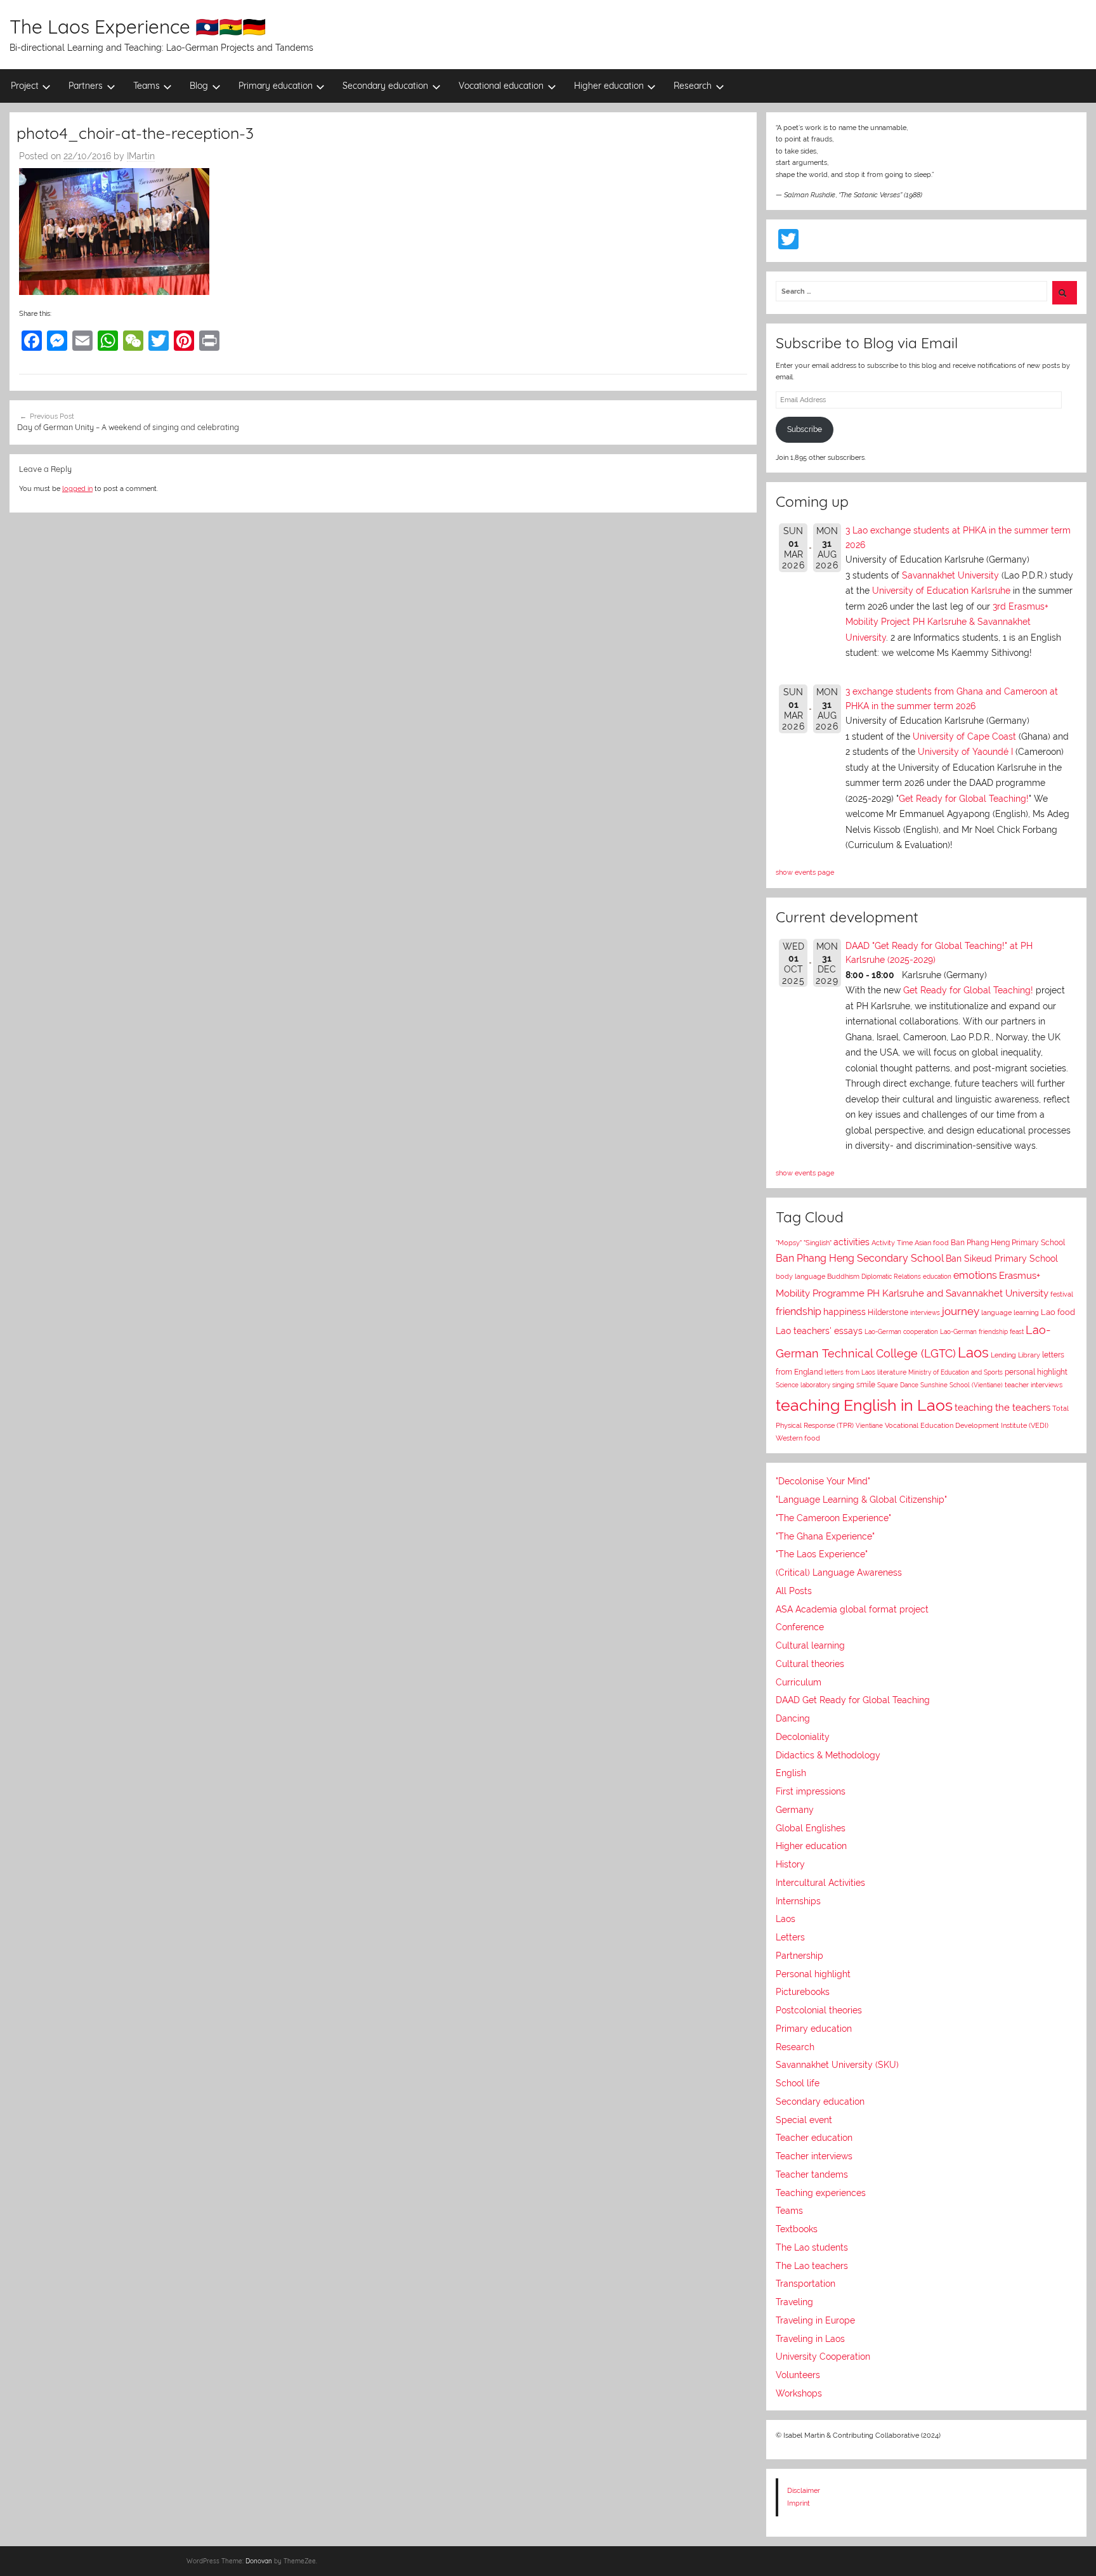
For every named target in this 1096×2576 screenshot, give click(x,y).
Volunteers (798, 2375)
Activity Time (892, 1243)
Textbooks (797, 2229)
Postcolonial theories (819, 2010)
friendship (799, 1311)
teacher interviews (1034, 1385)
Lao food (1058, 1312)
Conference (800, 1627)
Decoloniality (803, 1737)
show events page (805, 872)
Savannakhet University (950, 575)
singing (843, 1385)
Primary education (276, 86)
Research (693, 86)
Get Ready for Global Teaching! (964, 799)
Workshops (799, 2393)
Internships (798, 1901)
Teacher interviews (814, 2156)
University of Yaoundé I (965, 752)
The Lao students (812, 2247)
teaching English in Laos (864, 1405)
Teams (147, 86)
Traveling (794, 2302)
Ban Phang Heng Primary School (1008, 1243)
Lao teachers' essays (819, 1331)
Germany (795, 1810)
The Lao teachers (812, 2266)
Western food (798, 1438)
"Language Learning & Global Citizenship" (861, 1500)
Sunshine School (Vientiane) (962, 1385)
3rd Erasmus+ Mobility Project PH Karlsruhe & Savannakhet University (947, 622)
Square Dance (898, 1385)
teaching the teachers (1002, 1407)
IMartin (141, 156)
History (790, 1864)
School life (798, 2083)
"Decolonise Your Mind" (823, 1481)
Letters (790, 1937)
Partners (86, 86)
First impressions (811, 1791)
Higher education (609, 86)
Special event (804, 2120)
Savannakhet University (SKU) (837, 2065)
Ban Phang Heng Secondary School (860, 1258)
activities (851, 1242)
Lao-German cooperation (901, 1331)
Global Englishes (811, 1828)
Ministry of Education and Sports (956, 1372)
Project (25, 86)
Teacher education (814, 2138)
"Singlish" (818, 1243)
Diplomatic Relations (891, 1276)
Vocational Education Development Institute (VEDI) (967, 1425)
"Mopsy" (789, 1243)
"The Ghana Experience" (825, 1536)
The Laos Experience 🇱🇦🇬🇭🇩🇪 (138, 27)
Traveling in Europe (815, 2320)
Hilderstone (888, 1312)
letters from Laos (850, 1372)
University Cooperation (823, 2357)
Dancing (793, 1718)
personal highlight (1036, 1372)
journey (961, 1311)
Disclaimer (804, 2490)
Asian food (932, 1243)
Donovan (259, 2561)
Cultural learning (810, 1645)
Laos (973, 1352)
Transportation (806, 2284)
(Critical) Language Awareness (839, 1572)
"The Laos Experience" (822, 1554)
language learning (1010, 1313)
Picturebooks (803, 1992)
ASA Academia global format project (852, 1609)
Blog (199, 86)
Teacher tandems (812, 2174)
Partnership (799, 1956)
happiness (845, 1312)
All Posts (794, 1591)
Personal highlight (813, 1974)
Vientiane (869, 1425)
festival (1062, 1294)
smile (866, 1385)
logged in (77, 488)
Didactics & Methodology (828, 1755)
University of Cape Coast (964, 736)
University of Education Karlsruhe (941, 591)
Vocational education (501, 86)
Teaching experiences (821, 2193)
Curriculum (799, 1682)
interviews (925, 1312)
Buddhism (843, 1277)
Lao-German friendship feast (982, 1331)
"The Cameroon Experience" (833, 1518)
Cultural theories (810, 1664)
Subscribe (805, 429)
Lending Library (1015, 1355)
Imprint (799, 2503)
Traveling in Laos (810, 2339)
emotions (975, 1275)
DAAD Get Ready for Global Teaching (853, 1700)
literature (892, 1372)
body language (800, 1277)
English (791, 1773)
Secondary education (385, 86)
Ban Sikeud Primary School (1002, 1258)
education (937, 1277)
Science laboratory (803, 1385)
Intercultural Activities (820, 1883)
